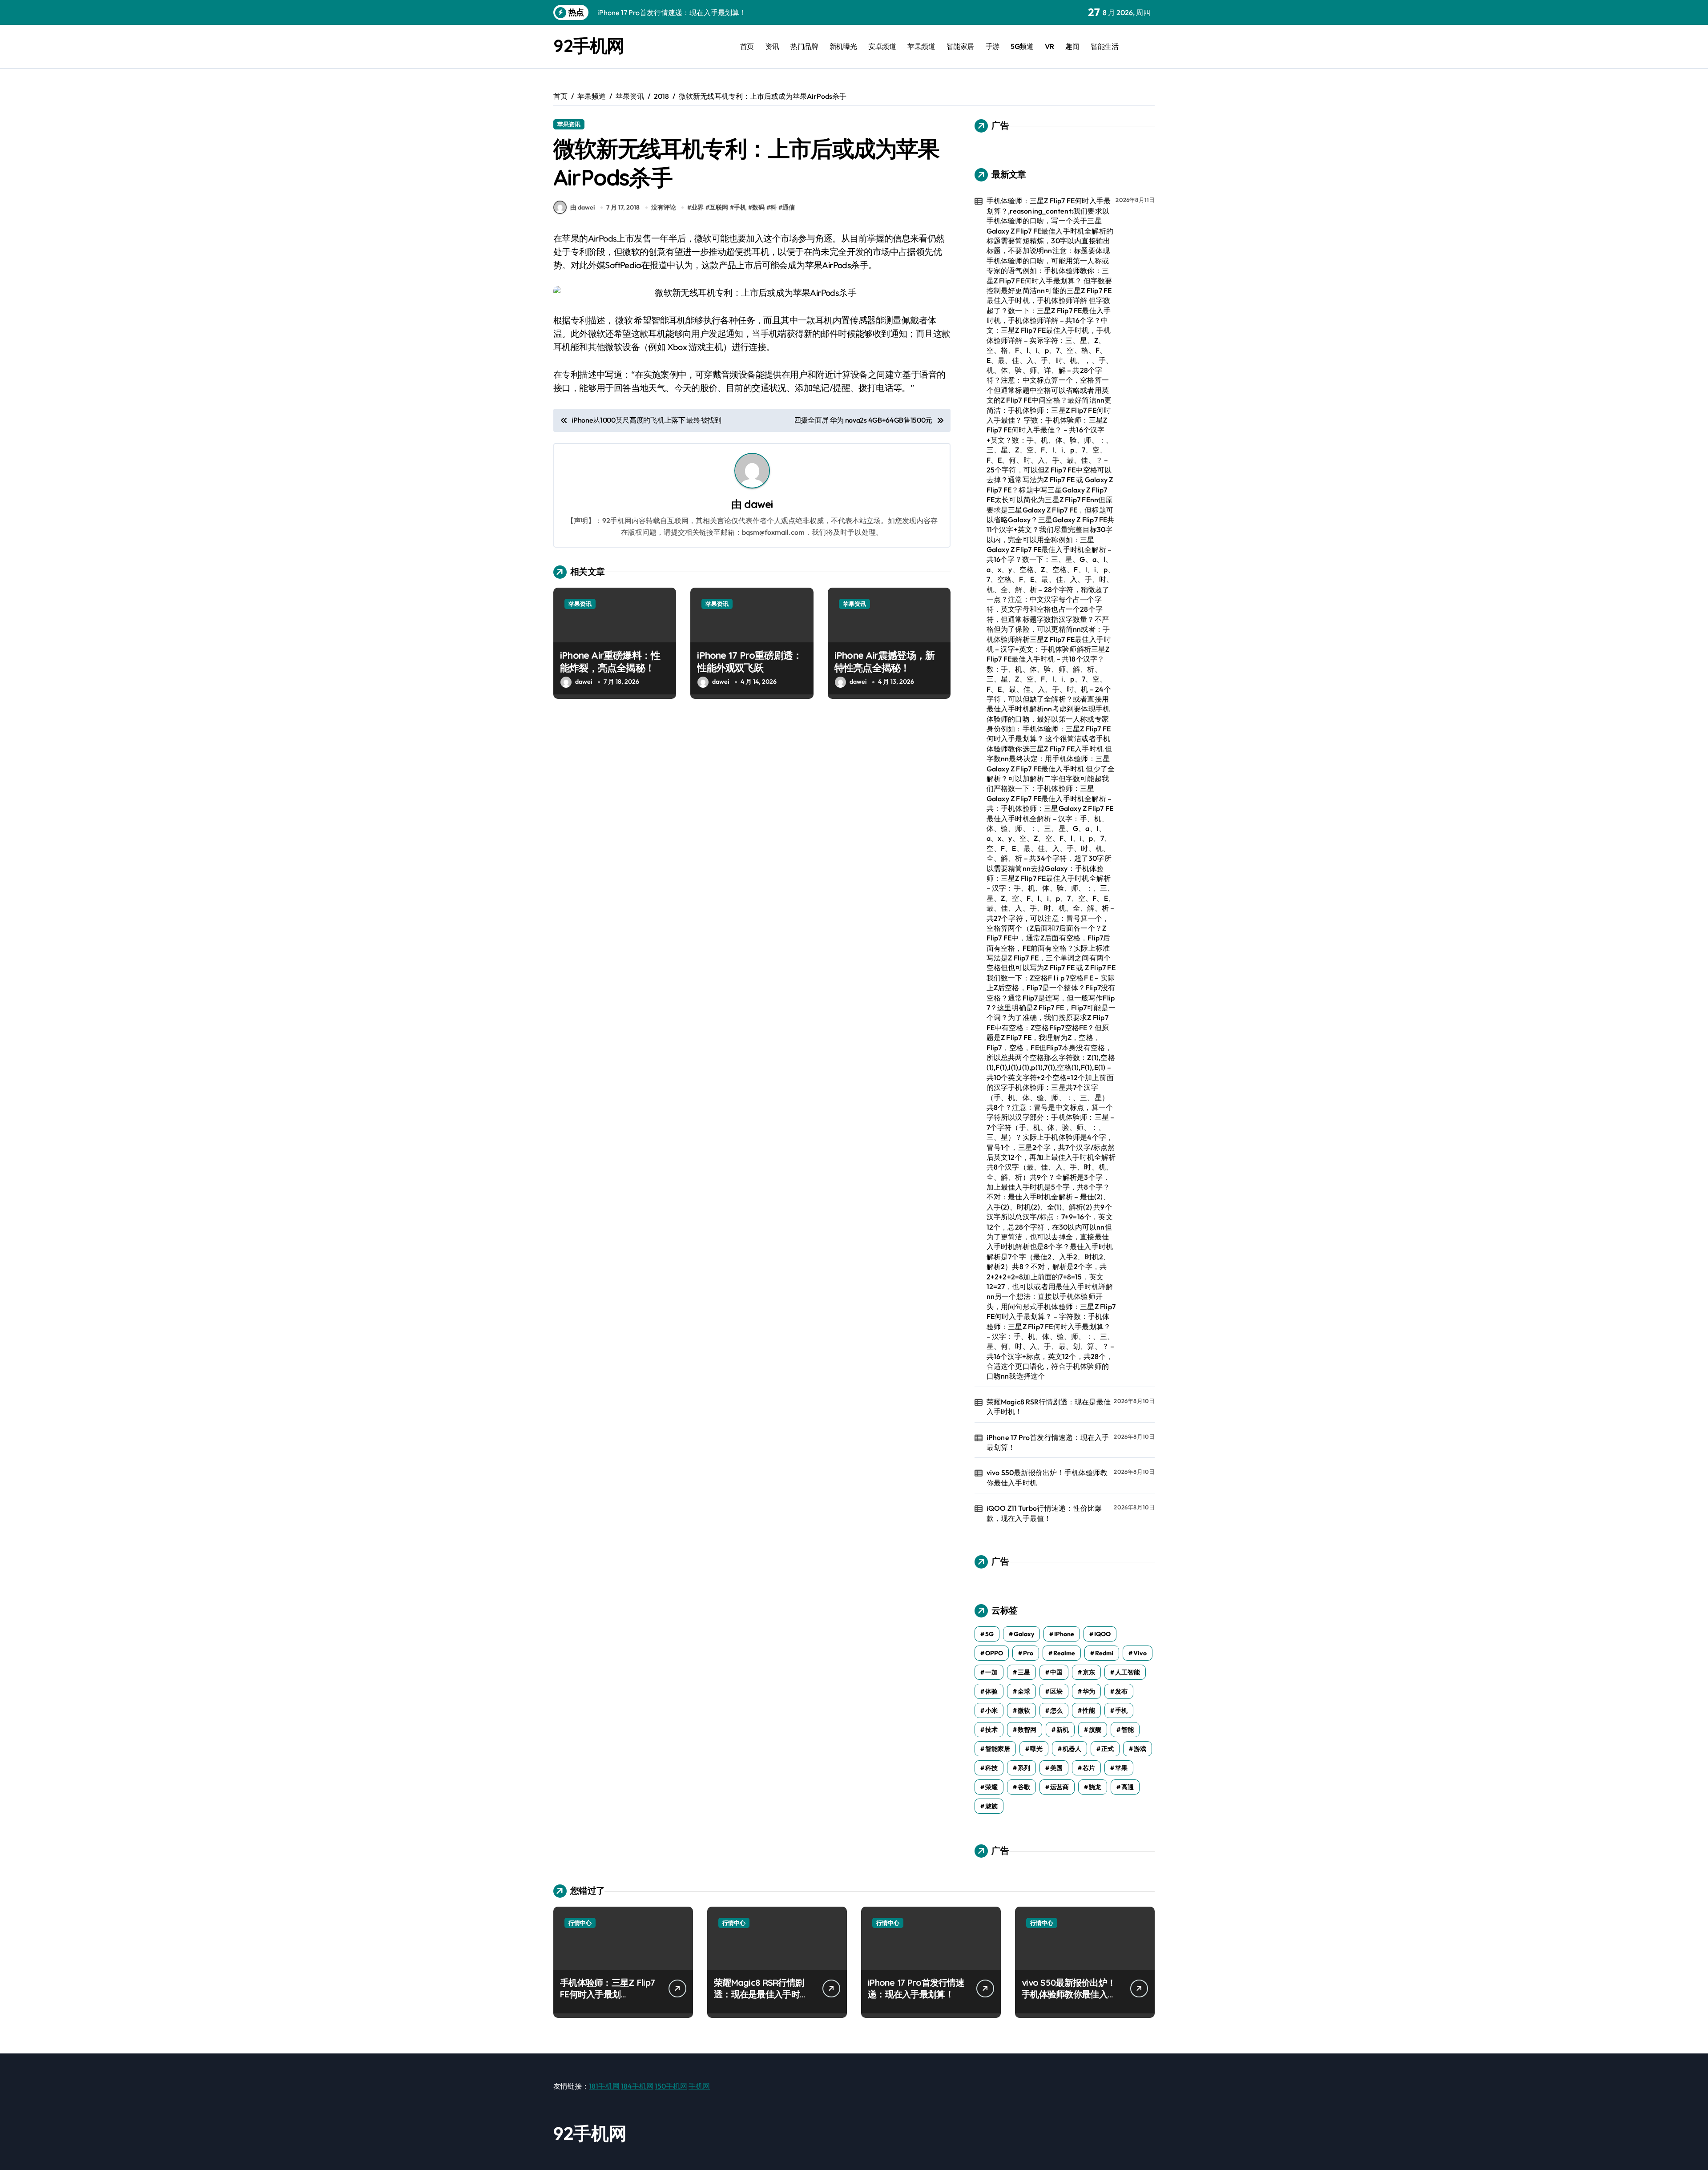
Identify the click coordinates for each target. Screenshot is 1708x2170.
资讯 (772, 46)
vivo (1140, 1653)
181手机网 (604, 2086)
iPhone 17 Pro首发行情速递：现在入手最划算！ (1048, 1442)
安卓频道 (882, 46)
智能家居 (960, 46)
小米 (991, 1710)
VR (1049, 46)
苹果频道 (921, 46)
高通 (1128, 1787)
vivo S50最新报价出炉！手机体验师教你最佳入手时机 (1047, 1477)
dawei (758, 504)
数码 (758, 207)
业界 (697, 207)
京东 (1089, 1672)
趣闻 (1072, 46)
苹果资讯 (569, 124)
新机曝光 (843, 46)
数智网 (1027, 1730)
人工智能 (1128, 1672)
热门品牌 (804, 46)
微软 (1024, 1710)
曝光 (1036, 1749)
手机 (740, 207)
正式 (1108, 1749)
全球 (1024, 1691)
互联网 (719, 207)
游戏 (1140, 1749)
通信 (789, 207)
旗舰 (1095, 1730)
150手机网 (671, 2086)
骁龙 (1095, 1787)
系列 (1024, 1768)
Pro (1028, 1653)
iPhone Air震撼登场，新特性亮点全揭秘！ (884, 662)
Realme (1064, 1653)
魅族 (991, 1806)
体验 (991, 1691)
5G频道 (1022, 46)
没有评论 (664, 207)
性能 (1089, 1710)
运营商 (1059, 1787)
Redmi (1104, 1653)
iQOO (1102, 1634)
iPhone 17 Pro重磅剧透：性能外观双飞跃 (749, 662)
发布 (1121, 1691)
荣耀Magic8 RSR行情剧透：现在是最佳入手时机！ (1049, 1407)
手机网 (699, 2086)
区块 (1056, 1691)
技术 (991, 1730)
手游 (993, 46)
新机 (1063, 1730)
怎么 (1056, 1710)
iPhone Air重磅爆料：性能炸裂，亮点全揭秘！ (610, 662)
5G (989, 1634)
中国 (1056, 1672)
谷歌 (1024, 1787)
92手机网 (589, 45)
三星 (1024, 1672)
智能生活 (1104, 46)
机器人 (1072, 1749)
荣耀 (991, 1787)
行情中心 (580, 1923)
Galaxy (1024, 1634)
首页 (747, 46)
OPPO (994, 1653)
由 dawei (582, 207)
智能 (1128, 1730)
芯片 (1089, 1768)
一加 (991, 1672)
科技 (991, 1768)
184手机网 (637, 2086)
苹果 (1121, 1768)
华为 (1089, 1691)
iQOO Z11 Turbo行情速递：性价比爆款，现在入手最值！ (1044, 1513)
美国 (1056, 1768)
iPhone (1064, 1634)
